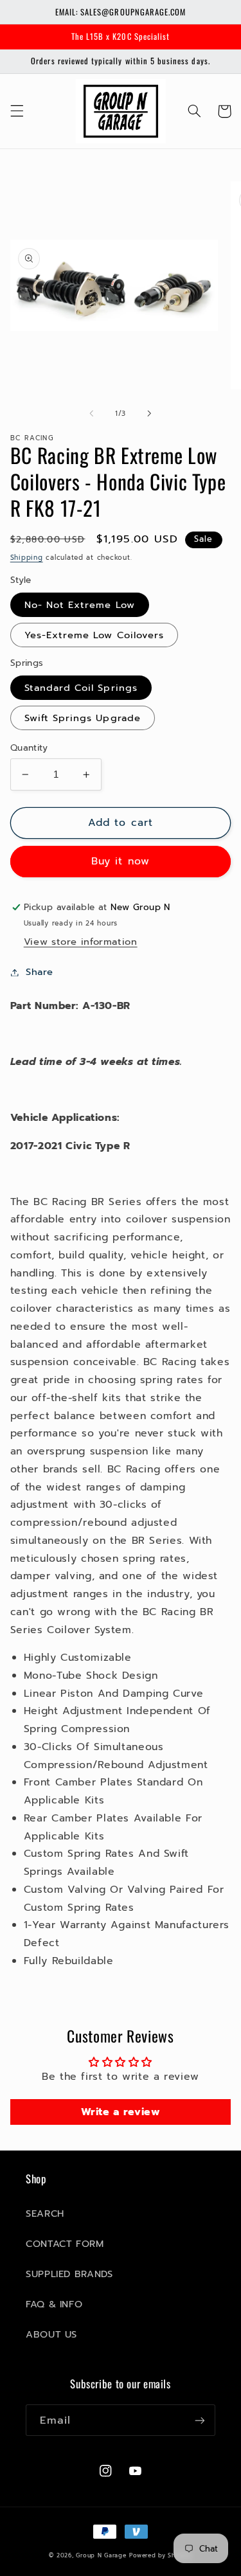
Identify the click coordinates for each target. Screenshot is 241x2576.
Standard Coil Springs (81, 688)
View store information (81, 942)
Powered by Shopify (160, 2555)
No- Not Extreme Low (80, 605)
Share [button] (40, 972)
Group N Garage (101, 2555)
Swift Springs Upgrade (83, 718)
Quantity (29, 748)
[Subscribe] (200, 2420)
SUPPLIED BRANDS (69, 2274)
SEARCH (45, 2214)
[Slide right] (150, 413)
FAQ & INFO (54, 2304)
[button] (17, 111)
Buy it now (121, 861)
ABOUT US (51, 2334)
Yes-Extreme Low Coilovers (94, 635)
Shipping (27, 558)
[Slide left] (91, 413)
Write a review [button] (121, 2112)
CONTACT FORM (65, 2244)
